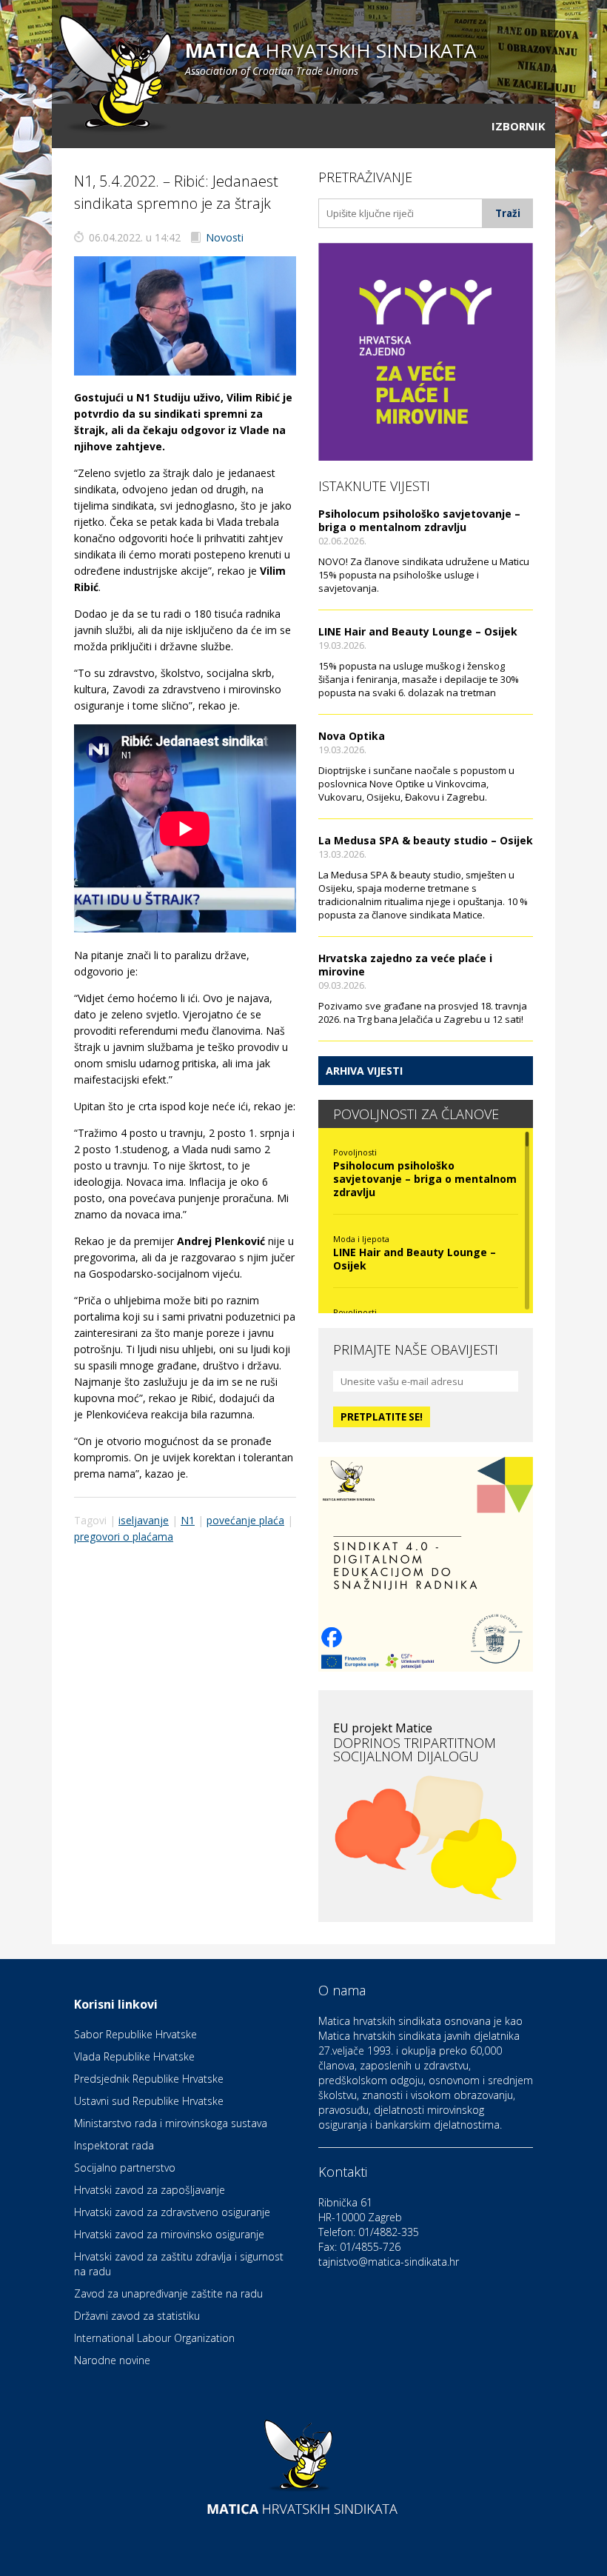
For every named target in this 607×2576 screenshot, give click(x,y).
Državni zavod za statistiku (137, 2316)
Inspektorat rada (114, 2145)
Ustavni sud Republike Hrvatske (149, 2101)
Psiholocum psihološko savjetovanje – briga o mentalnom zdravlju (419, 520)
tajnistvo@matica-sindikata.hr (389, 2262)
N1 (188, 1520)
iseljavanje (144, 1520)
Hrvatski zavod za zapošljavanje (150, 2190)
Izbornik (519, 126)
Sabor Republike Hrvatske (135, 2034)
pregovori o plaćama (124, 1536)
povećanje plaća (245, 1520)
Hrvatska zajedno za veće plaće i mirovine (405, 965)
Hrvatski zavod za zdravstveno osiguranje (172, 2212)
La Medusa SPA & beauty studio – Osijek (426, 840)
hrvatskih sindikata (331, 57)
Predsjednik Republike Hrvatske (149, 2079)
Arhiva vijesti (364, 1071)
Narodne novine (112, 2360)
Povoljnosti (355, 1152)
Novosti (225, 237)
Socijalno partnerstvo (125, 2168)
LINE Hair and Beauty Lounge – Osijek (418, 631)
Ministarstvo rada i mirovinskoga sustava (171, 2123)
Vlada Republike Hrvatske (134, 2056)
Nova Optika (352, 736)
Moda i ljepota (361, 1239)
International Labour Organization (154, 2338)
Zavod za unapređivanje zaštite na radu (168, 2293)
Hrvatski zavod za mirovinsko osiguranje (169, 2234)
